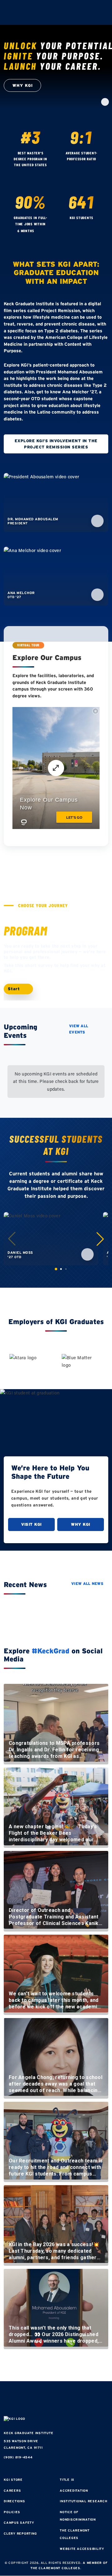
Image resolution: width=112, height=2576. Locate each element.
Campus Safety (19, 2523)
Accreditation (74, 2491)
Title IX (67, 2480)
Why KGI (81, 1524)
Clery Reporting (20, 2534)
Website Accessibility (82, 2549)
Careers (12, 2491)
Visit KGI (31, 1524)
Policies (12, 2512)
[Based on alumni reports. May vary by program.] (82, 166)
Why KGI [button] (23, 85)
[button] (100, 1239)
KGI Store (13, 2480)
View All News (87, 1583)
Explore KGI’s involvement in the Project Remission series (56, 444)
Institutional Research (84, 2501)
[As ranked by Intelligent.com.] (31, 172)
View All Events (79, 1029)
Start (15, 989)
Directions (14, 2501)
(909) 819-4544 (18, 2457)
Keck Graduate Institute (28, 2433)
